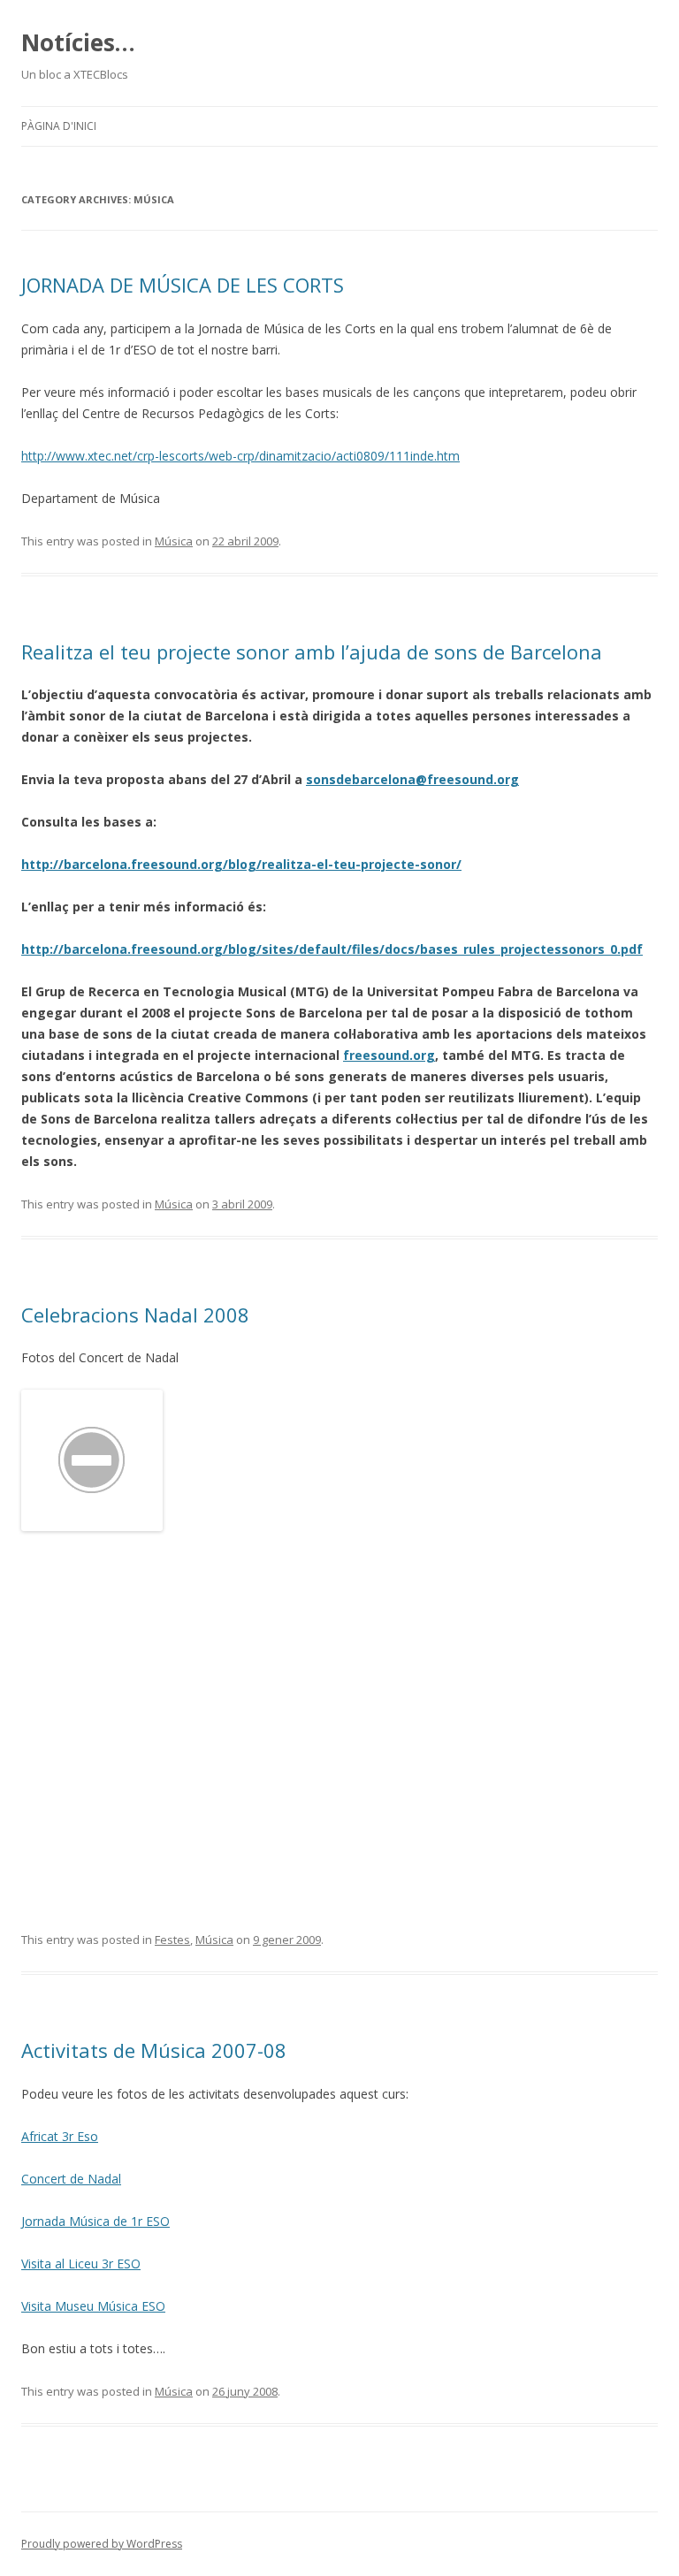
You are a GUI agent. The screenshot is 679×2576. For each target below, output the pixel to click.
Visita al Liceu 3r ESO (81, 2264)
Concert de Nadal (71, 2179)
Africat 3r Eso (60, 2136)
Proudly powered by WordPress (102, 2544)
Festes (172, 1940)
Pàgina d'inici (59, 126)
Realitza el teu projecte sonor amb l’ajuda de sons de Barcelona (312, 652)
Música (174, 541)
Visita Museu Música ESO (93, 2306)
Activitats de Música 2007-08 (154, 2050)
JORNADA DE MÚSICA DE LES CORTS (183, 285)
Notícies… (78, 42)
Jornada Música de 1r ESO (95, 2221)
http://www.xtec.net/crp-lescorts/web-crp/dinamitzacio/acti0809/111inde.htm (240, 456)
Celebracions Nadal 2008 (135, 1315)
